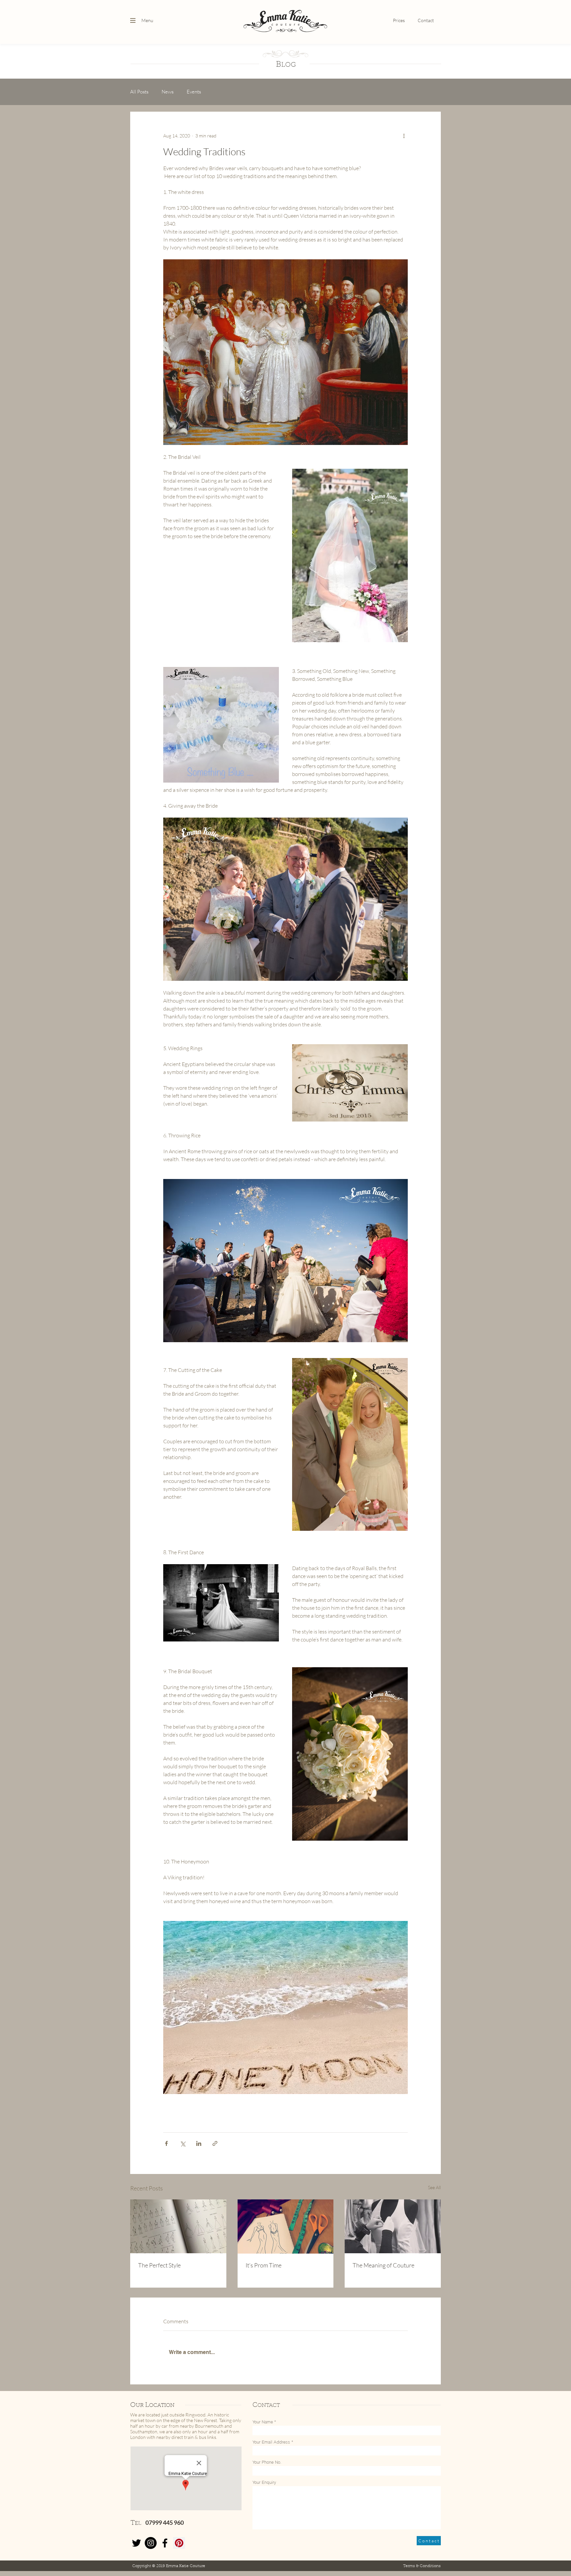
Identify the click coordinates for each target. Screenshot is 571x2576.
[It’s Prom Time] (286, 2226)
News (168, 92)
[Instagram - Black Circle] (151, 2543)
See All (434, 2187)
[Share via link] (215, 2143)
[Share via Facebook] (166, 2143)
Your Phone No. (267, 2462)
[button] (133, 20)
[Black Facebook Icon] (165, 2543)
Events (194, 92)
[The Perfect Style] (178, 2226)
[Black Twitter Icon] (136, 2543)
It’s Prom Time (264, 2265)
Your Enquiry (264, 2482)
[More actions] (404, 135)
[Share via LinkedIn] (199, 2143)
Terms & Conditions (422, 2566)
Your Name (263, 2422)
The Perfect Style (159, 2265)
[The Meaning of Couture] (393, 2226)
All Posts (139, 92)
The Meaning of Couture (383, 2265)
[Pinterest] (179, 2543)
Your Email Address (271, 2442)
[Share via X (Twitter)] (183, 2143)
